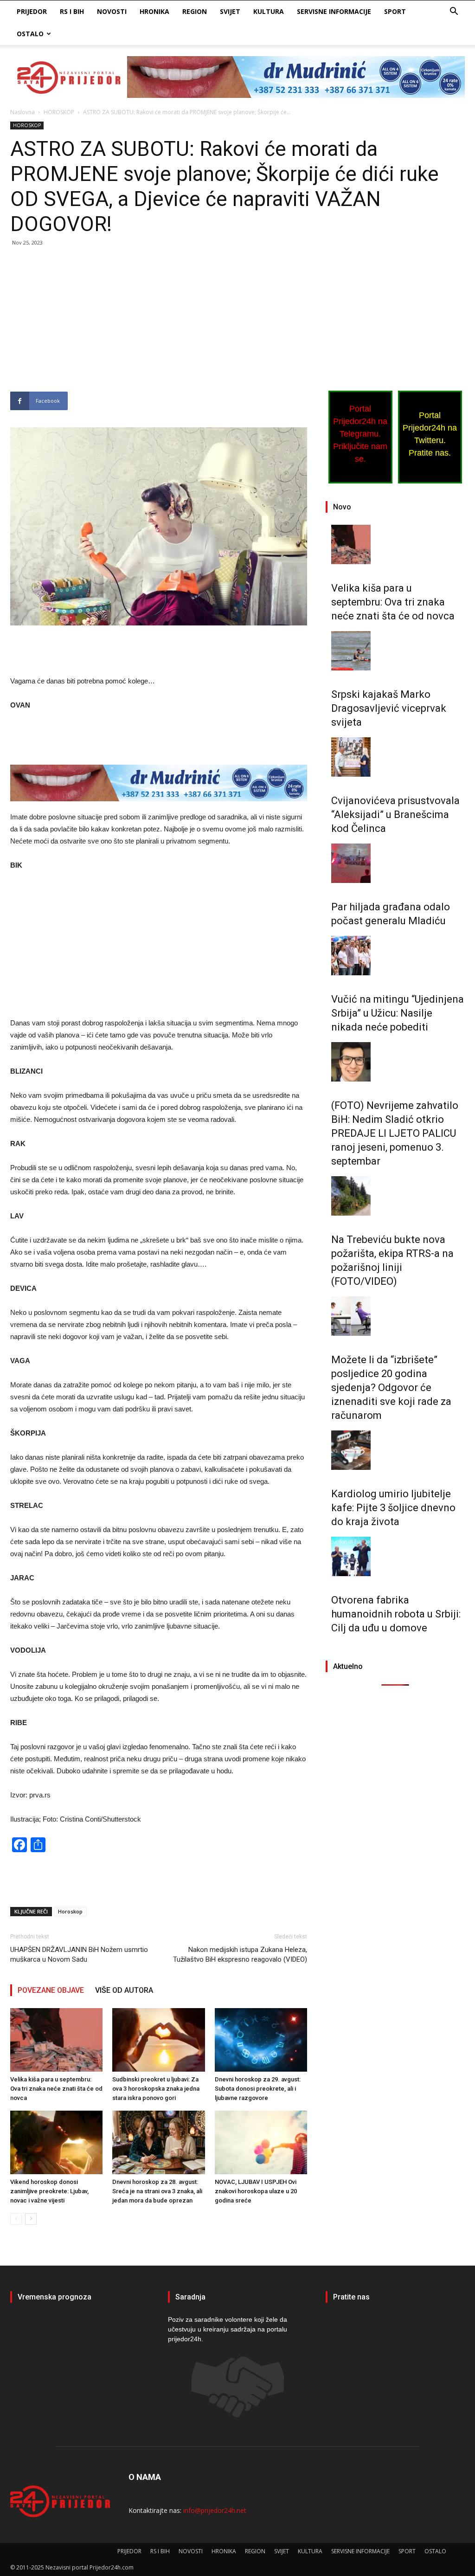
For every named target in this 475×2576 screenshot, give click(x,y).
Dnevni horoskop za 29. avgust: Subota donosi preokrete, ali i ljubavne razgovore (258, 2089)
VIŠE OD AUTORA (124, 1990)
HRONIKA (154, 11)
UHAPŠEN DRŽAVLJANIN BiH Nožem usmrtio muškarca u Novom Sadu (79, 1955)
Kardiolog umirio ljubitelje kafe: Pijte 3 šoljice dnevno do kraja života (393, 1508)
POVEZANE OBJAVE (51, 1990)
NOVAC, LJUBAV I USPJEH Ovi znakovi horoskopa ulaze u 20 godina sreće (256, 2191)
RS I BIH (72, 11)
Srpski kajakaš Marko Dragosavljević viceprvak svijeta (389, 708)
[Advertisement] (159, 323)
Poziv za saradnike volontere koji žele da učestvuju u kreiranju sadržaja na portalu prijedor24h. (228, 2329)
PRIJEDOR (32, 11)
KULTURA (269, 11)
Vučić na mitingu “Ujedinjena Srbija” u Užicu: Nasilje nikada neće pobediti (398, 1013)
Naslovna (22, 112)
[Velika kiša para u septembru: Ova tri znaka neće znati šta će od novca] (56, 2040)
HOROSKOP (59, 112)
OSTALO (30, 34)
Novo (342, 507)
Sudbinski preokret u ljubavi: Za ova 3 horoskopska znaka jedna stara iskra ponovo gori (156, 2089)
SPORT (395, 11)
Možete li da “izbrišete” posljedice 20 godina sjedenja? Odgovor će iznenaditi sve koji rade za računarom (391, 1388)
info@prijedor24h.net (215, 2510)
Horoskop (70, 1911)
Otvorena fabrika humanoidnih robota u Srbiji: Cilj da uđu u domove (396, 1614)
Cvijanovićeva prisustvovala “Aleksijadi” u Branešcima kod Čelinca (395, 815)
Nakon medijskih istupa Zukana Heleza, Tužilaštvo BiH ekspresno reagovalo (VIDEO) (240, 1955)
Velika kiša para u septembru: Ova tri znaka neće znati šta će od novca (56, 2089)
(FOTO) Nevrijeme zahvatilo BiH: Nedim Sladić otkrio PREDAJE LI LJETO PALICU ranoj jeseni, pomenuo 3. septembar (395, 1133)
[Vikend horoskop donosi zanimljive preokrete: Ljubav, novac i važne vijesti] (56, 2142)
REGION (195, 11)
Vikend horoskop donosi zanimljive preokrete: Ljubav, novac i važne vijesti (49, 2191)
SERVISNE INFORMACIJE (334, 11)
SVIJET (230, 11)
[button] (454, 12)
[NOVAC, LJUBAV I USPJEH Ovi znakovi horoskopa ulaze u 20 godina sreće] (261, 2142)
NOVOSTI (112, 11)
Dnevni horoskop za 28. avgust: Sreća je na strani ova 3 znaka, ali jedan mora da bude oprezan (157, 2191)
